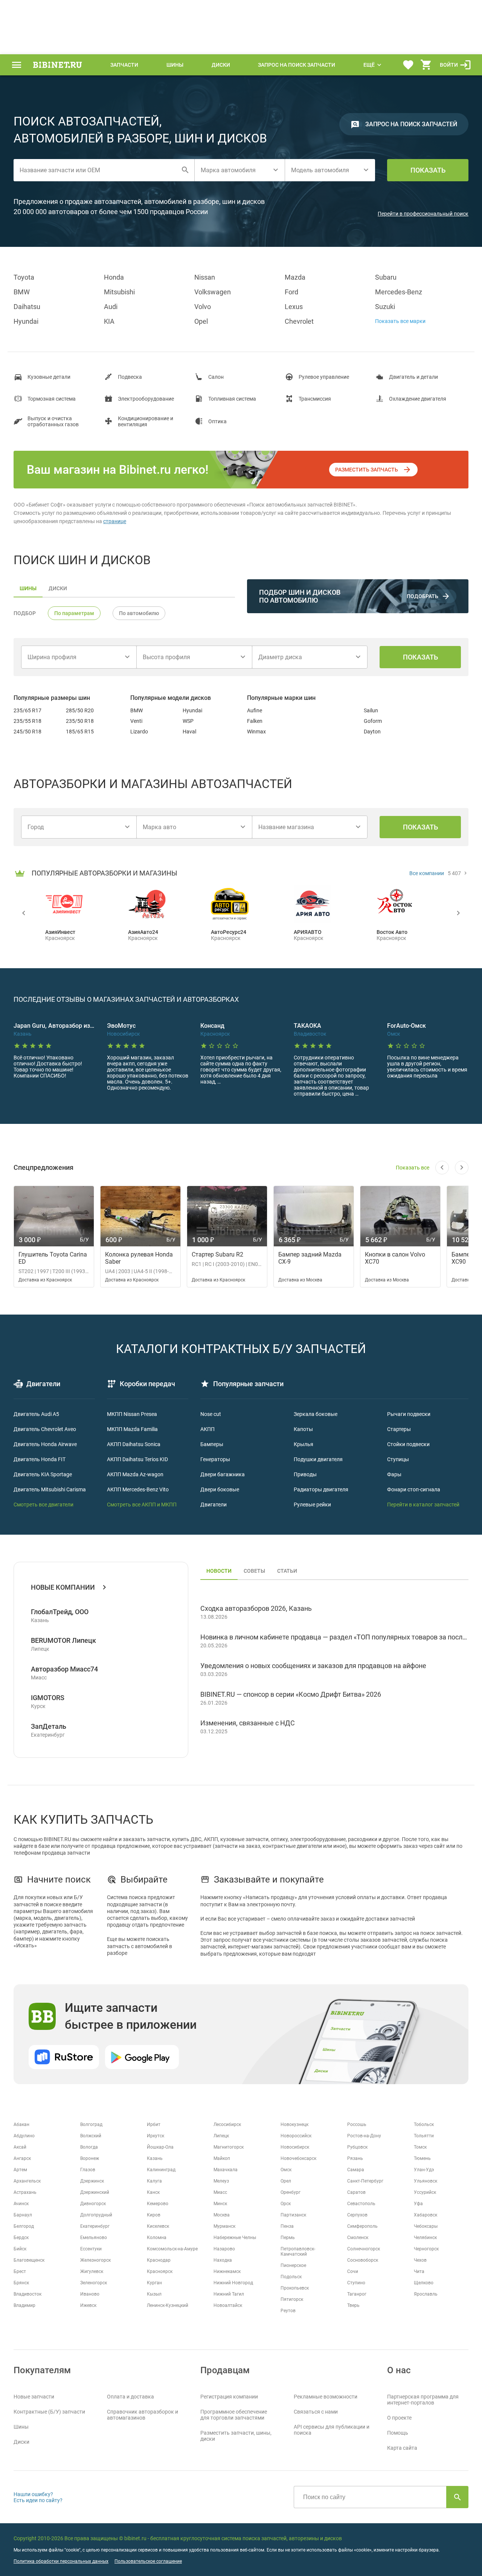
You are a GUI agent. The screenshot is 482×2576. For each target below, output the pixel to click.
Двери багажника (223, 1474)
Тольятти (424, 2136)
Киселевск (158, 2226)
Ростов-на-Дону (364, 2136)
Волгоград (91, 2124)
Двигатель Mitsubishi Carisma (50, 1489)
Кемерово (158, 2204)
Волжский (91, 2136)
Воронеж (90, 2158)
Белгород (24, 2226)
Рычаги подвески (409, 1414)
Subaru (386, 277)
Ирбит (154, 2124)
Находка (223, 2260)
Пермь (288, 2238)
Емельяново (94, 2238)
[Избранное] (408, 65)
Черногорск (426, 2249)
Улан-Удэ (424, 2170)
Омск (286, 2170)
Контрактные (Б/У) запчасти (49, 2412)
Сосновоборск (363, 2260)
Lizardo (139, 732)
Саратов (356, 2192)
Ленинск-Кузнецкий (168, 2305)
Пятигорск (292, 2299)
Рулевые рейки (312, 1505)
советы (254, 1571)
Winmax (256, 732)
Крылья (304, 1444)
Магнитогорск (229, 2147)
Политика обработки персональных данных (61, 2561)
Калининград (161, 2170)
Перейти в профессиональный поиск (423, 214)
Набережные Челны (235, 2238)
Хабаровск (426, 2215)
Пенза (287, 2226)
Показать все (413, 1168)
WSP (188, 721)
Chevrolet (299, 321)
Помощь (398, 2433)
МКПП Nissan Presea (132, 1414)
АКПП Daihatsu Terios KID (137, 1459)
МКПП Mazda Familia (132, 1429)
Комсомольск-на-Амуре (172, 2249)
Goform (373, 721)
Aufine (255, 710)
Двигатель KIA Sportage (43, 1474)
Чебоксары (426, 2226)
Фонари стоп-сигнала (414, 1489)
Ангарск (22, 2158)
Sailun (371, 710)
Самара (356, 2170)
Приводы (305, 1474)
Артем (20, 2170)
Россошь (357, 2124)
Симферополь (362, 2226)
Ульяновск (426, 2181)
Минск (220, 2204)
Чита (419, 2271)
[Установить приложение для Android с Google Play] (142, 2057)
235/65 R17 (27, 710)
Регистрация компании (229, 2397)
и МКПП (166, 1505)
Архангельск (27, 2181)
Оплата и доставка (130, 2397)
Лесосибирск (227, 2124)
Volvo (203, 307)
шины (28, 588)
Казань (155, 2158)
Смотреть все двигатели (43, 1505)
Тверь (353, 2305)
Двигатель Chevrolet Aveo (45, 1429)
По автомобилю (139, 613)
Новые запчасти (34, 2397)
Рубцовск (357, 2147)
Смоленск (358, 2238)
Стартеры (399, 1429)
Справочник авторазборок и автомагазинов (143, 2415)
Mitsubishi (119, 292)
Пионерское (293, 2265)
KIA (109, 321)
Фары (394, 1474)
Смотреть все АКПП (131, 1505)
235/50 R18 (80, 721)
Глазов (88, 2170)
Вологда (89, 2147)
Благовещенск (29, 2260)
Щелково (424, 2283)
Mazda (295, 277)
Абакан (21, 2124)
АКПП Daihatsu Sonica (134, 1444)
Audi (111, 307)
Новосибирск (295, 2147)
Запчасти (124, 65)
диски (58, 588)
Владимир (24, 2305)
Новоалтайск (228, 2305)
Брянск (21, 2283)
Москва (222, 2215)
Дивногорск (93, 2204)
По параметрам (74, 613)
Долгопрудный (96, 2215)
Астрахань (25, 2192)
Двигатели (214, 1505)
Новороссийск (296, 2136)
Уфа (418, 2204)
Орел (286, 2181)
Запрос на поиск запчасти (297, 65)
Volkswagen (213, 292)
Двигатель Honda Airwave (45, 1444)
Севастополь (361, 2204)
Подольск (291, 2277)
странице (115, 521)
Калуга (154, 2181)
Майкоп (222, 2158)
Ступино (356, 2283)
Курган (154, 2283)
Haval (189, 732)
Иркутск (156, 2136)
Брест (20, 2271)
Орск (286, 2204)
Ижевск (88, 2305)
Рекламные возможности (326, 2397)
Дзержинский (95, 2192)
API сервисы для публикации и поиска (332, 2430)
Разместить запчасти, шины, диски (236, 2436)
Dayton (372, 732)
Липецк (221, 2136)
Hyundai (26, 321)
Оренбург (291, 2192)
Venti (136, 721)
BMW (22, 292)
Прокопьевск (295, 2288)
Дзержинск (92, 2181)
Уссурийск (425, 2192)
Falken (255, 721)
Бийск (20, 2249)
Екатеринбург (95, 2226)
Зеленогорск (94, 2283)
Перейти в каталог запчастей (423, 1505)
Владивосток (27, 2294)
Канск (153, 2192)
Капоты (303, 1429)
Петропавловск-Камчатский (298, 2252)
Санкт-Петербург (365, 2181)
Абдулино (24, 2136)
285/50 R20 (80, 710)
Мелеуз (221, 2181)
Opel (201, 321)
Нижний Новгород (233, 2283)
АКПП (207, 1429)
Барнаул (23, 2215)
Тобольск (424, 2124)
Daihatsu (27, 307)
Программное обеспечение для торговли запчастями (234, 2415)
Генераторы (215, 1459)
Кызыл (154, 2294)
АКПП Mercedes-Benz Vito (138, 1489)
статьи (287, 1571)
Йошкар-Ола (160, 2147)
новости (219, 1571)
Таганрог (357, 2294)
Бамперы (212, 1444)
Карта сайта (402, 2448)
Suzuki (385, 307)
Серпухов (357, 2215)
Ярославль (426, 2294)
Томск (420, 2147)
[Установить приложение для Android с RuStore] (64, 2057)
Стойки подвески (408, 1444)
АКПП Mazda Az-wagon (135, 1474)
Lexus (294, 307)
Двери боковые (220, 1489)
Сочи (353, 2271)
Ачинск (21, 2204)
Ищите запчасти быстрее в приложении (131, 2016)
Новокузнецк (294, 2124)
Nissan (205, 277)
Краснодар (159, 2260)
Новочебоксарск (298, 2158)
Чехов (420, 2260)
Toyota (24, 277)
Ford (291, 292)
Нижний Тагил (229, 2294)
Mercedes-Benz (399, 292)
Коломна (157, 2238)
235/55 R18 (27, 721)
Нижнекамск (227, 2271)
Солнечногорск (364, 2249)
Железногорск (95, 2260)
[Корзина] (426, 65)
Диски (221, 65)
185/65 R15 (80, 732)
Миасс (220, 2192)
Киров (154, 2215)
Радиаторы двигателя (321, 1489)
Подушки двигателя (318, 1459)
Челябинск (425, 2238)
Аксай (20, 2147)
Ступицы (398, 1459)
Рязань (355, 2158)
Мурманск (224, 2226)
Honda (114, 277)
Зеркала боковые (316, 1414)
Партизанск (293, 2215)
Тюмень (422, 2158)
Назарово (224, 2249)
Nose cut (211, 1414)
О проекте (399, 2418)
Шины (175, 65)
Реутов (288, 2311)
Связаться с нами (316, 2412)
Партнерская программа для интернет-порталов (423, 2400)
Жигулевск (92, 2271)
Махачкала (226, 2170)
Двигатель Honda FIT (40, 1459)
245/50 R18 (27, 732)
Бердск (21, 2238)
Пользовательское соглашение (148, 2561)
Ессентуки (91, 2249)
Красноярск (160, 2271)
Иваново (90, 2294)
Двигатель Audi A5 (36, 1414)
